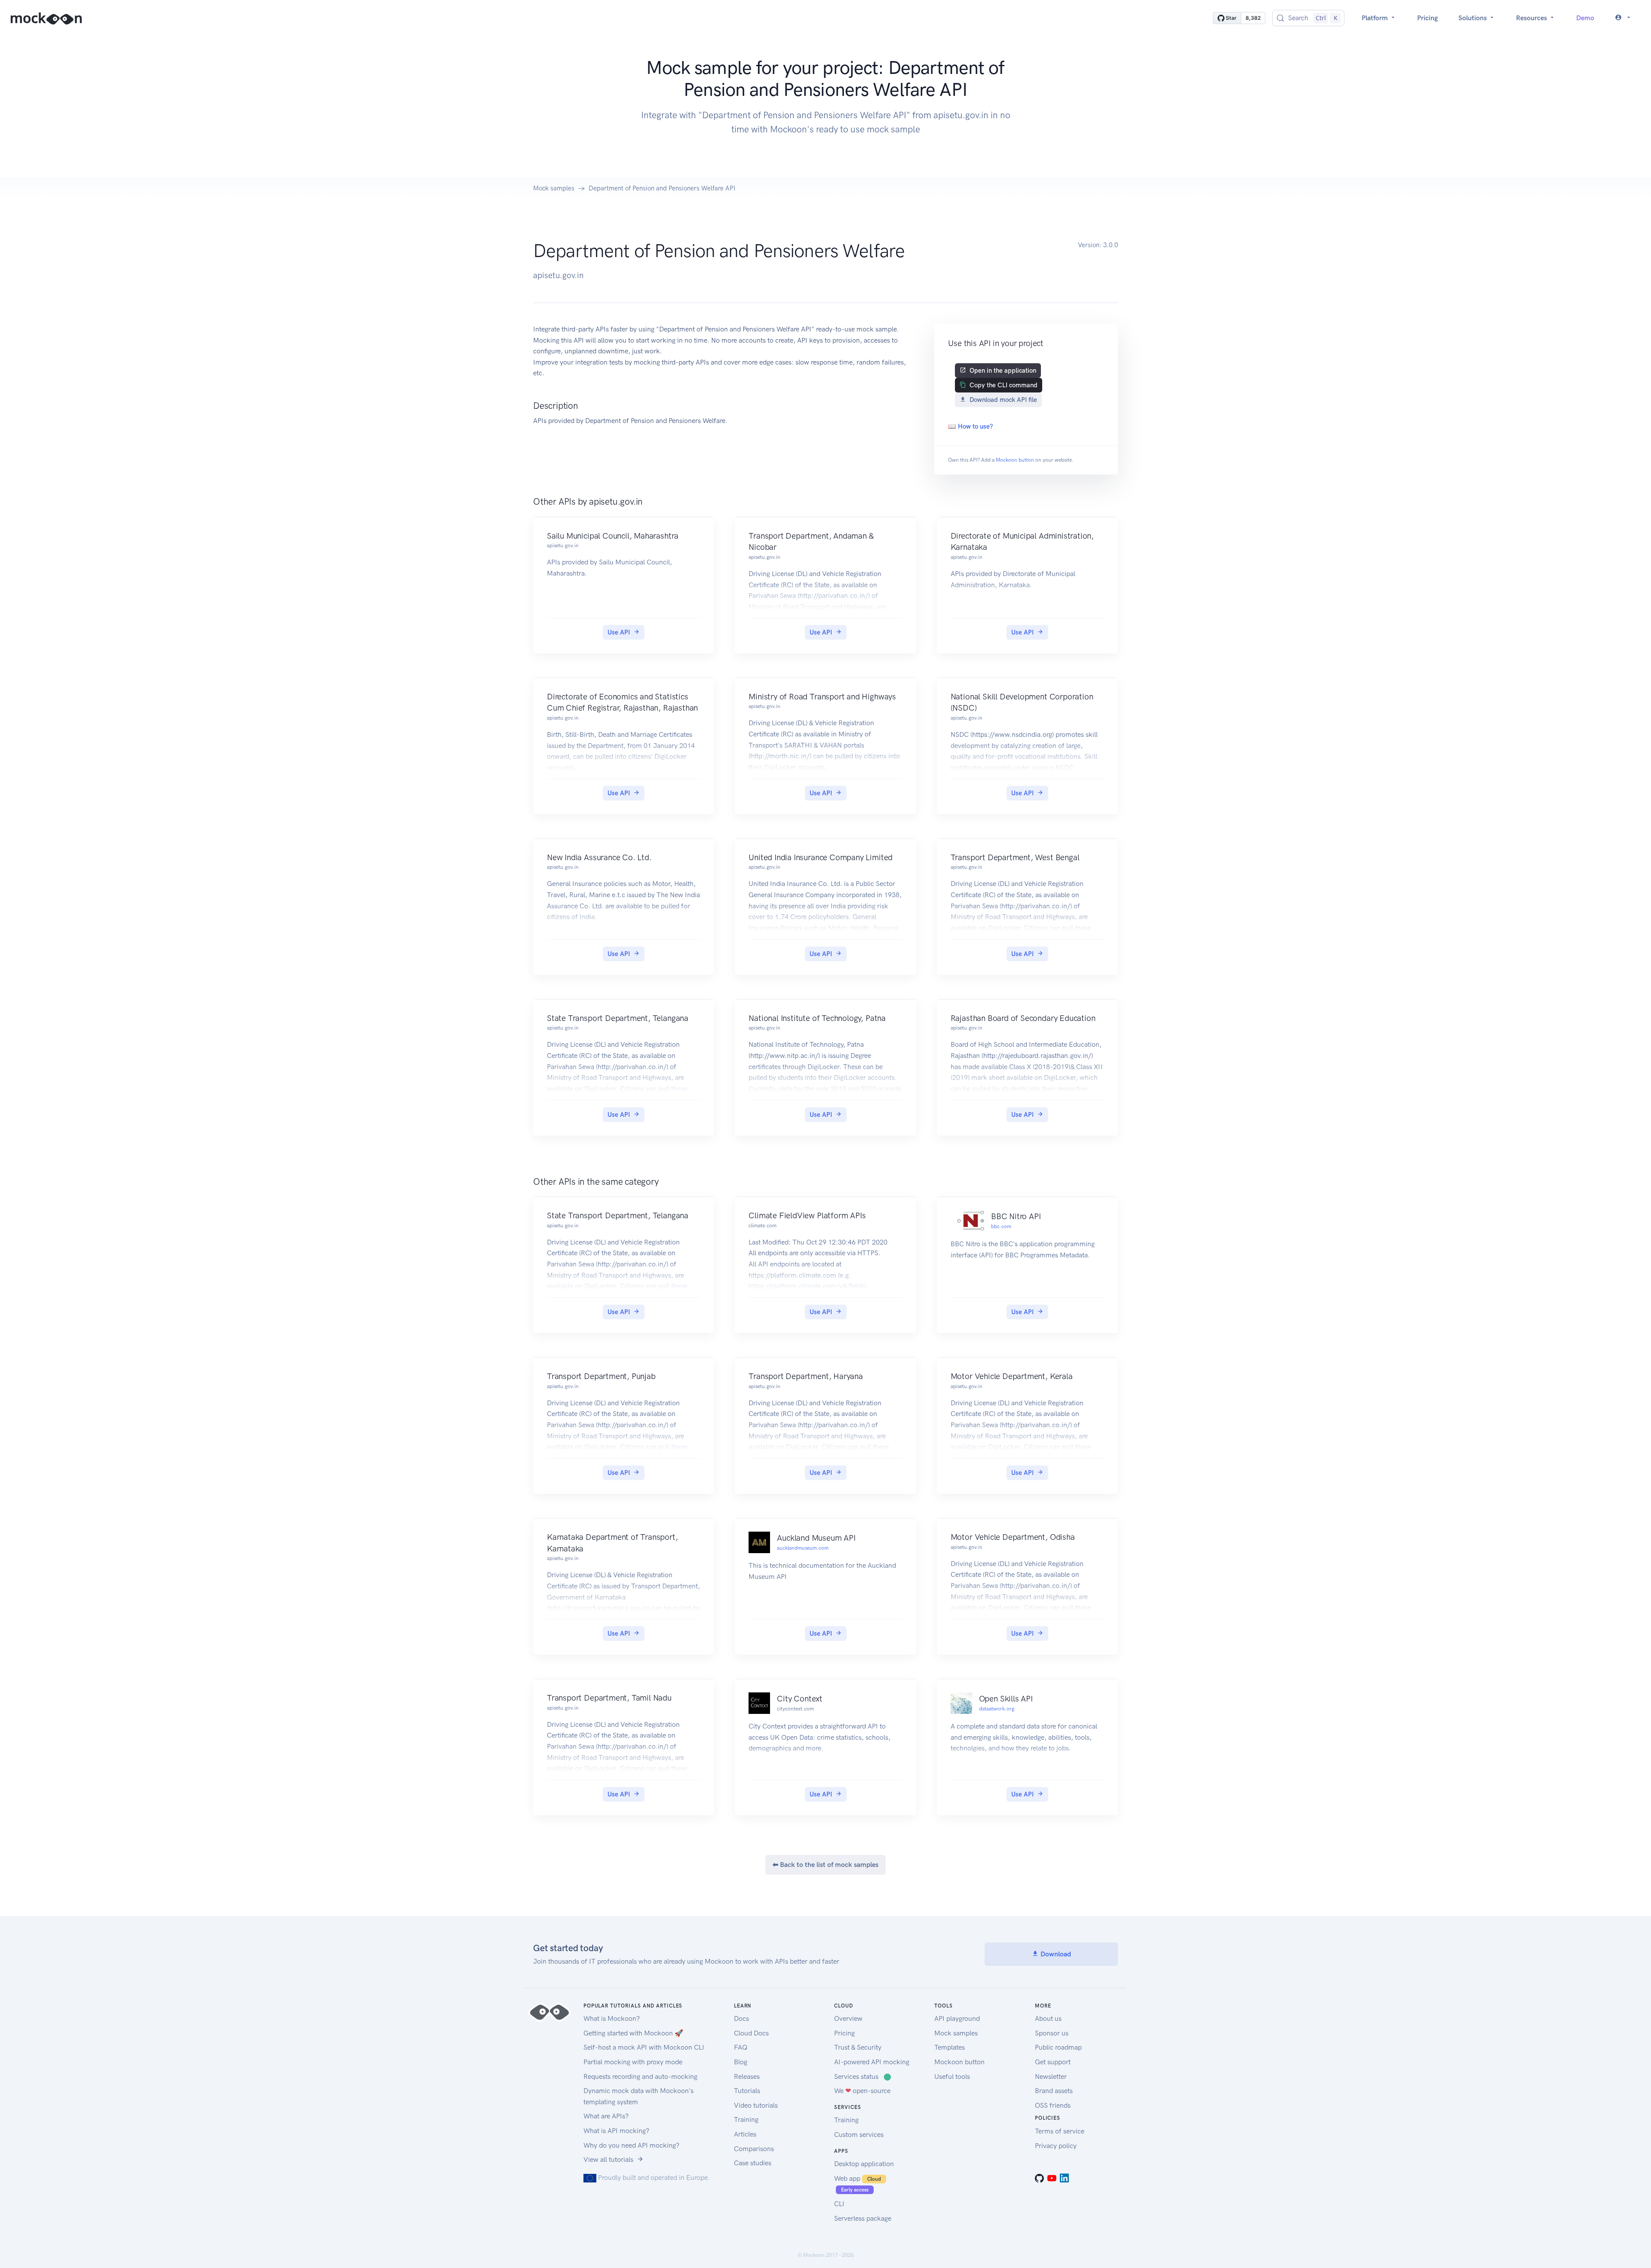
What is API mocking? (616, 2131)
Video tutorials (756, 2105)
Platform (1376, 18)
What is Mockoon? (612, 2018)
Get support (1053, 2062)
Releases (747, 2076)
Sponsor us (1052, 2033)
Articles (745, 2134)
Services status (863, 2076)
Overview (848, 2018)
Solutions (1473, 18)
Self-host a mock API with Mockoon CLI (644, 2047)
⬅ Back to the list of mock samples (825, 1865)
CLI (839, 2204)
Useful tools (952, 2076)
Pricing (1427, 18)
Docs (741, 2018)
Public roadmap (1058, 2047)
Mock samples (554, 188)
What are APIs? (606, 2116)
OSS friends (1053, 2105)
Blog (741, 2062)
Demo (1585, 18)
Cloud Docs (751, 2033)
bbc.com (1001, 1226)
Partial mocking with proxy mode (633, 2062)
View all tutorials (608, 2159)
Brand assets (1054, 2091)
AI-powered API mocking (872, 2062)
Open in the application (1003, 371)
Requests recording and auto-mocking (640, 2076)
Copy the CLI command (1003, 385)
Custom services (859, 2135)
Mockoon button (1015, 460)
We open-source (862, 2091)
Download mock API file (1003, 400)
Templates (950, 2047)
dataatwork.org (997, 1709)
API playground (957, 2018)
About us (1048, 2018)
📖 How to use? (970, 426)
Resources (1532, 18)
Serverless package (863, 2218)
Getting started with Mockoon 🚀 (633, 2033)
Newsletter (1051, 2076)
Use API (619, 632)
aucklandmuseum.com (803, 1548)
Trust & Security (858, 2047)
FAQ (741, 2047)
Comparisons (754, 2149)
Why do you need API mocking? (631, 2145)
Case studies (753, 2163)
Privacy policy (1056, 2146)
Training (746, 2119)
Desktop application (864, 2164)
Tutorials (747, 2091)
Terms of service (1060, 2131)
